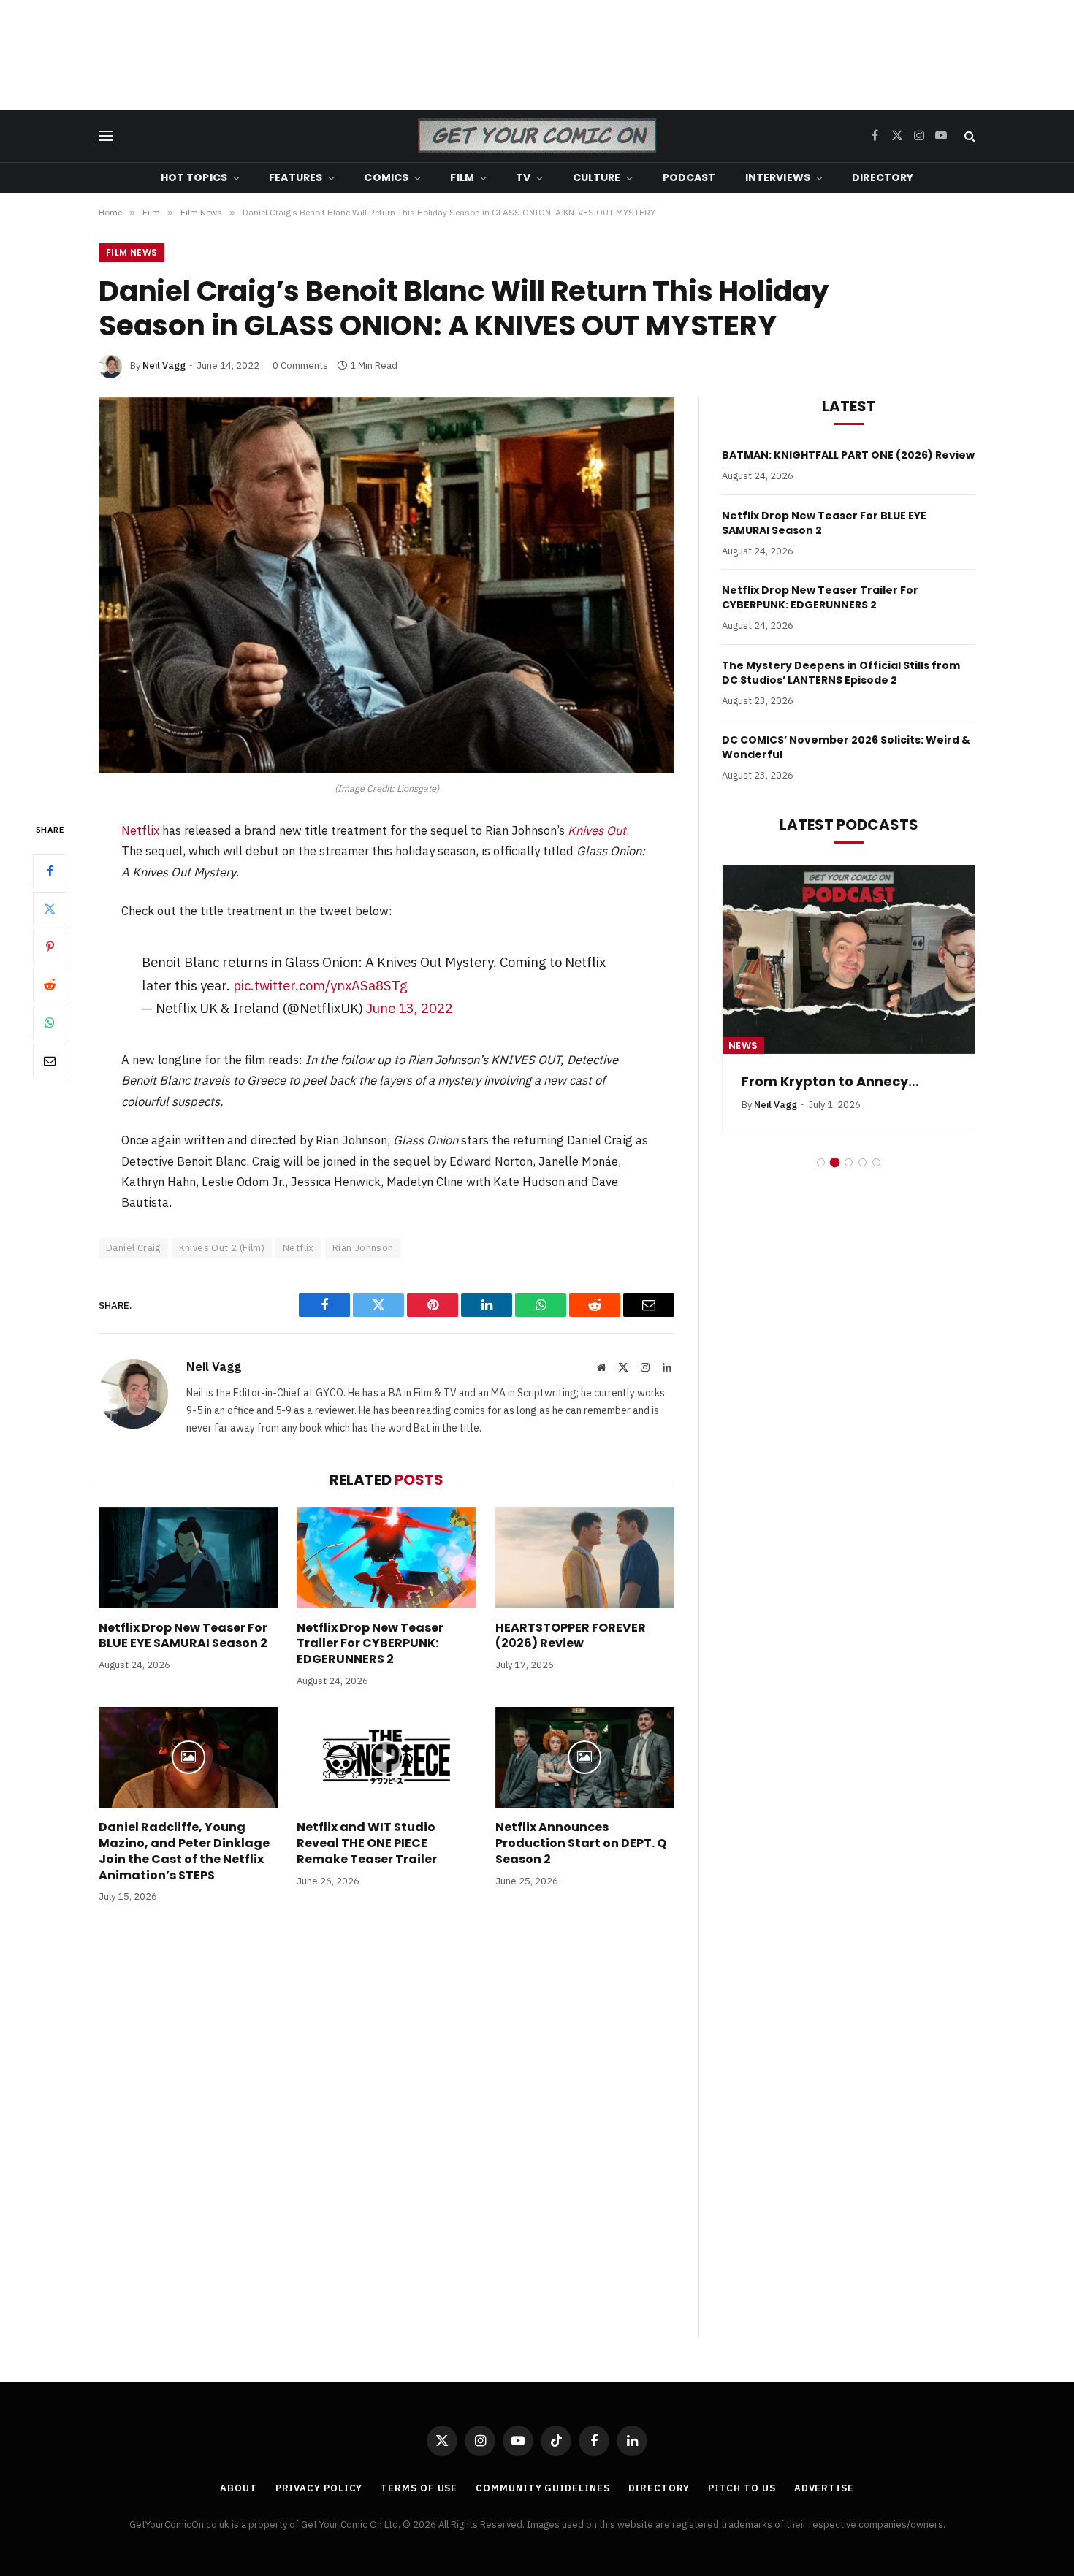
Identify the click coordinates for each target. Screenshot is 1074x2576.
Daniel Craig (133, 1248)
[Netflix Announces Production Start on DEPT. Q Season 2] (585, 1757)
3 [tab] (849, 1162)
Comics (386, 177)
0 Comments (300, 366)
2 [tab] (835, 1162)
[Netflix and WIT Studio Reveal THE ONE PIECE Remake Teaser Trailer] (386, 1757)
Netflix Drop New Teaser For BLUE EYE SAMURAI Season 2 (183, 1636)
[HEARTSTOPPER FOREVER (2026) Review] (585, 1558)
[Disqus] (386, 2136)
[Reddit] (50, 985)
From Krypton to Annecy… (830, 1082)
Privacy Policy (319, 2488)
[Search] (968, 136)
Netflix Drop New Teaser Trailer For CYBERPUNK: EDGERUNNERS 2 (370, 1644)
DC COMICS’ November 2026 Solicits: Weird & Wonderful (846, 747)
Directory (883, 177)
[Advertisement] (537, 55)
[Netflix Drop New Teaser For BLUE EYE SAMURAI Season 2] (188, 1558)
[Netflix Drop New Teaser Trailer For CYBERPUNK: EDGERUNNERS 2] (386, 1558)
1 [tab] (821, 1162)
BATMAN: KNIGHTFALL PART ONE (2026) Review (848, 455)
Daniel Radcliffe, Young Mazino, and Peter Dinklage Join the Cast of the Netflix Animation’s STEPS (184, 1851)
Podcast (689, 177)
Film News (132, 252)
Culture (597, 177)
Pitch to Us (742, 2488)
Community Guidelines (542, 2488)
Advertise (824, 2488)
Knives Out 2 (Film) (222, 1248)
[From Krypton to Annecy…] (849, 960)
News (743, 1046)
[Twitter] (50, 909)
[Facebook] (50, 871)
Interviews (778, 177)
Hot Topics (194, 177)
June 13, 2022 (410, 1008)
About (239, 2488)
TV (523, 177)
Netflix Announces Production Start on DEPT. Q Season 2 (581, 1843)
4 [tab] (862, 1162)
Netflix (140, 830)
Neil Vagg (164, 366)
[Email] (50, 1061)
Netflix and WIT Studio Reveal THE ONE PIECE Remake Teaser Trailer (367, 1843)
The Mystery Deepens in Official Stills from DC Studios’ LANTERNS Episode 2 (841, 673)
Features (296, 177)
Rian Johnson (363, 1248)
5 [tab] (876, 1162)
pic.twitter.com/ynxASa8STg (320, 985)
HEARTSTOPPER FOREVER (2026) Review (571, 1636)
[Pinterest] (50, 947)
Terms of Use (419, 2488)
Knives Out (597, 830)
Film (462, 177)
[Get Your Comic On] (537, 136)
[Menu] (106, 136)
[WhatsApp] (50, 1023)
